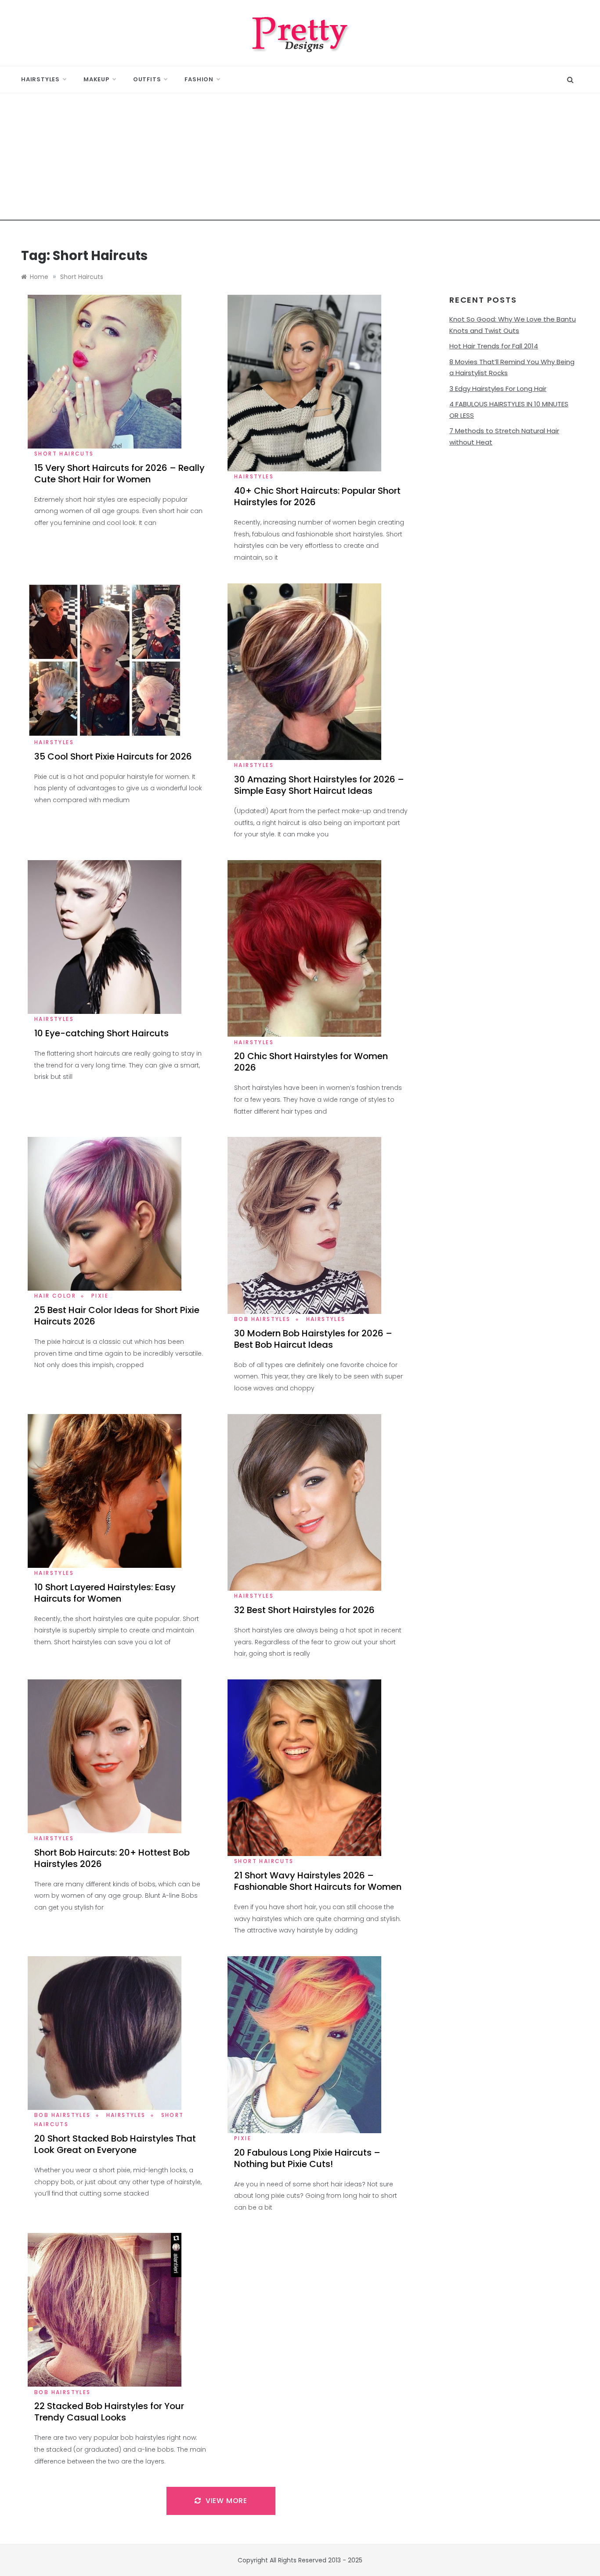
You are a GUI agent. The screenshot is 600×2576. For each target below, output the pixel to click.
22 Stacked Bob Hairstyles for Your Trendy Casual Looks (109, 2412)
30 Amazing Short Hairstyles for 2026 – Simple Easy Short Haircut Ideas (319, 785)
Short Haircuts (64, 454)
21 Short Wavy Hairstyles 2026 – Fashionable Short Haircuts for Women (318, 1881)
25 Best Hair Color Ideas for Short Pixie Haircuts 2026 (117, 1316)
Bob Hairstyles (262, 1319)
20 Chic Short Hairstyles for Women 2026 (311, 1062)
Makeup (96, 79)
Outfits (147, 79)
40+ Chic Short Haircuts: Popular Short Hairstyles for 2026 (317, 496)
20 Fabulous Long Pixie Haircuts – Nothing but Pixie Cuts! (307, 2158)
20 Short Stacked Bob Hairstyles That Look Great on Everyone (115, 2144)
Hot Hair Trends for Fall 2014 (494, 346)
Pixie (100, 1296)
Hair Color (55, 1296)
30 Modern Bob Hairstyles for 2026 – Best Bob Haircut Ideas (313, 1339)
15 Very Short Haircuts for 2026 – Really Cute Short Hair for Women (119, 474)
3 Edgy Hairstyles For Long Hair (498, 389)
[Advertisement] (300, 159)
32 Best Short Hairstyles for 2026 (304, 1610)
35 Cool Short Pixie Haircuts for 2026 (113, 756)
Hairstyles (40, 79)
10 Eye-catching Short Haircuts (101, 1033)
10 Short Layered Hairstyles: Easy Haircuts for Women (105, 1593)
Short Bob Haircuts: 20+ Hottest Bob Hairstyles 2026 (112, 1858)
